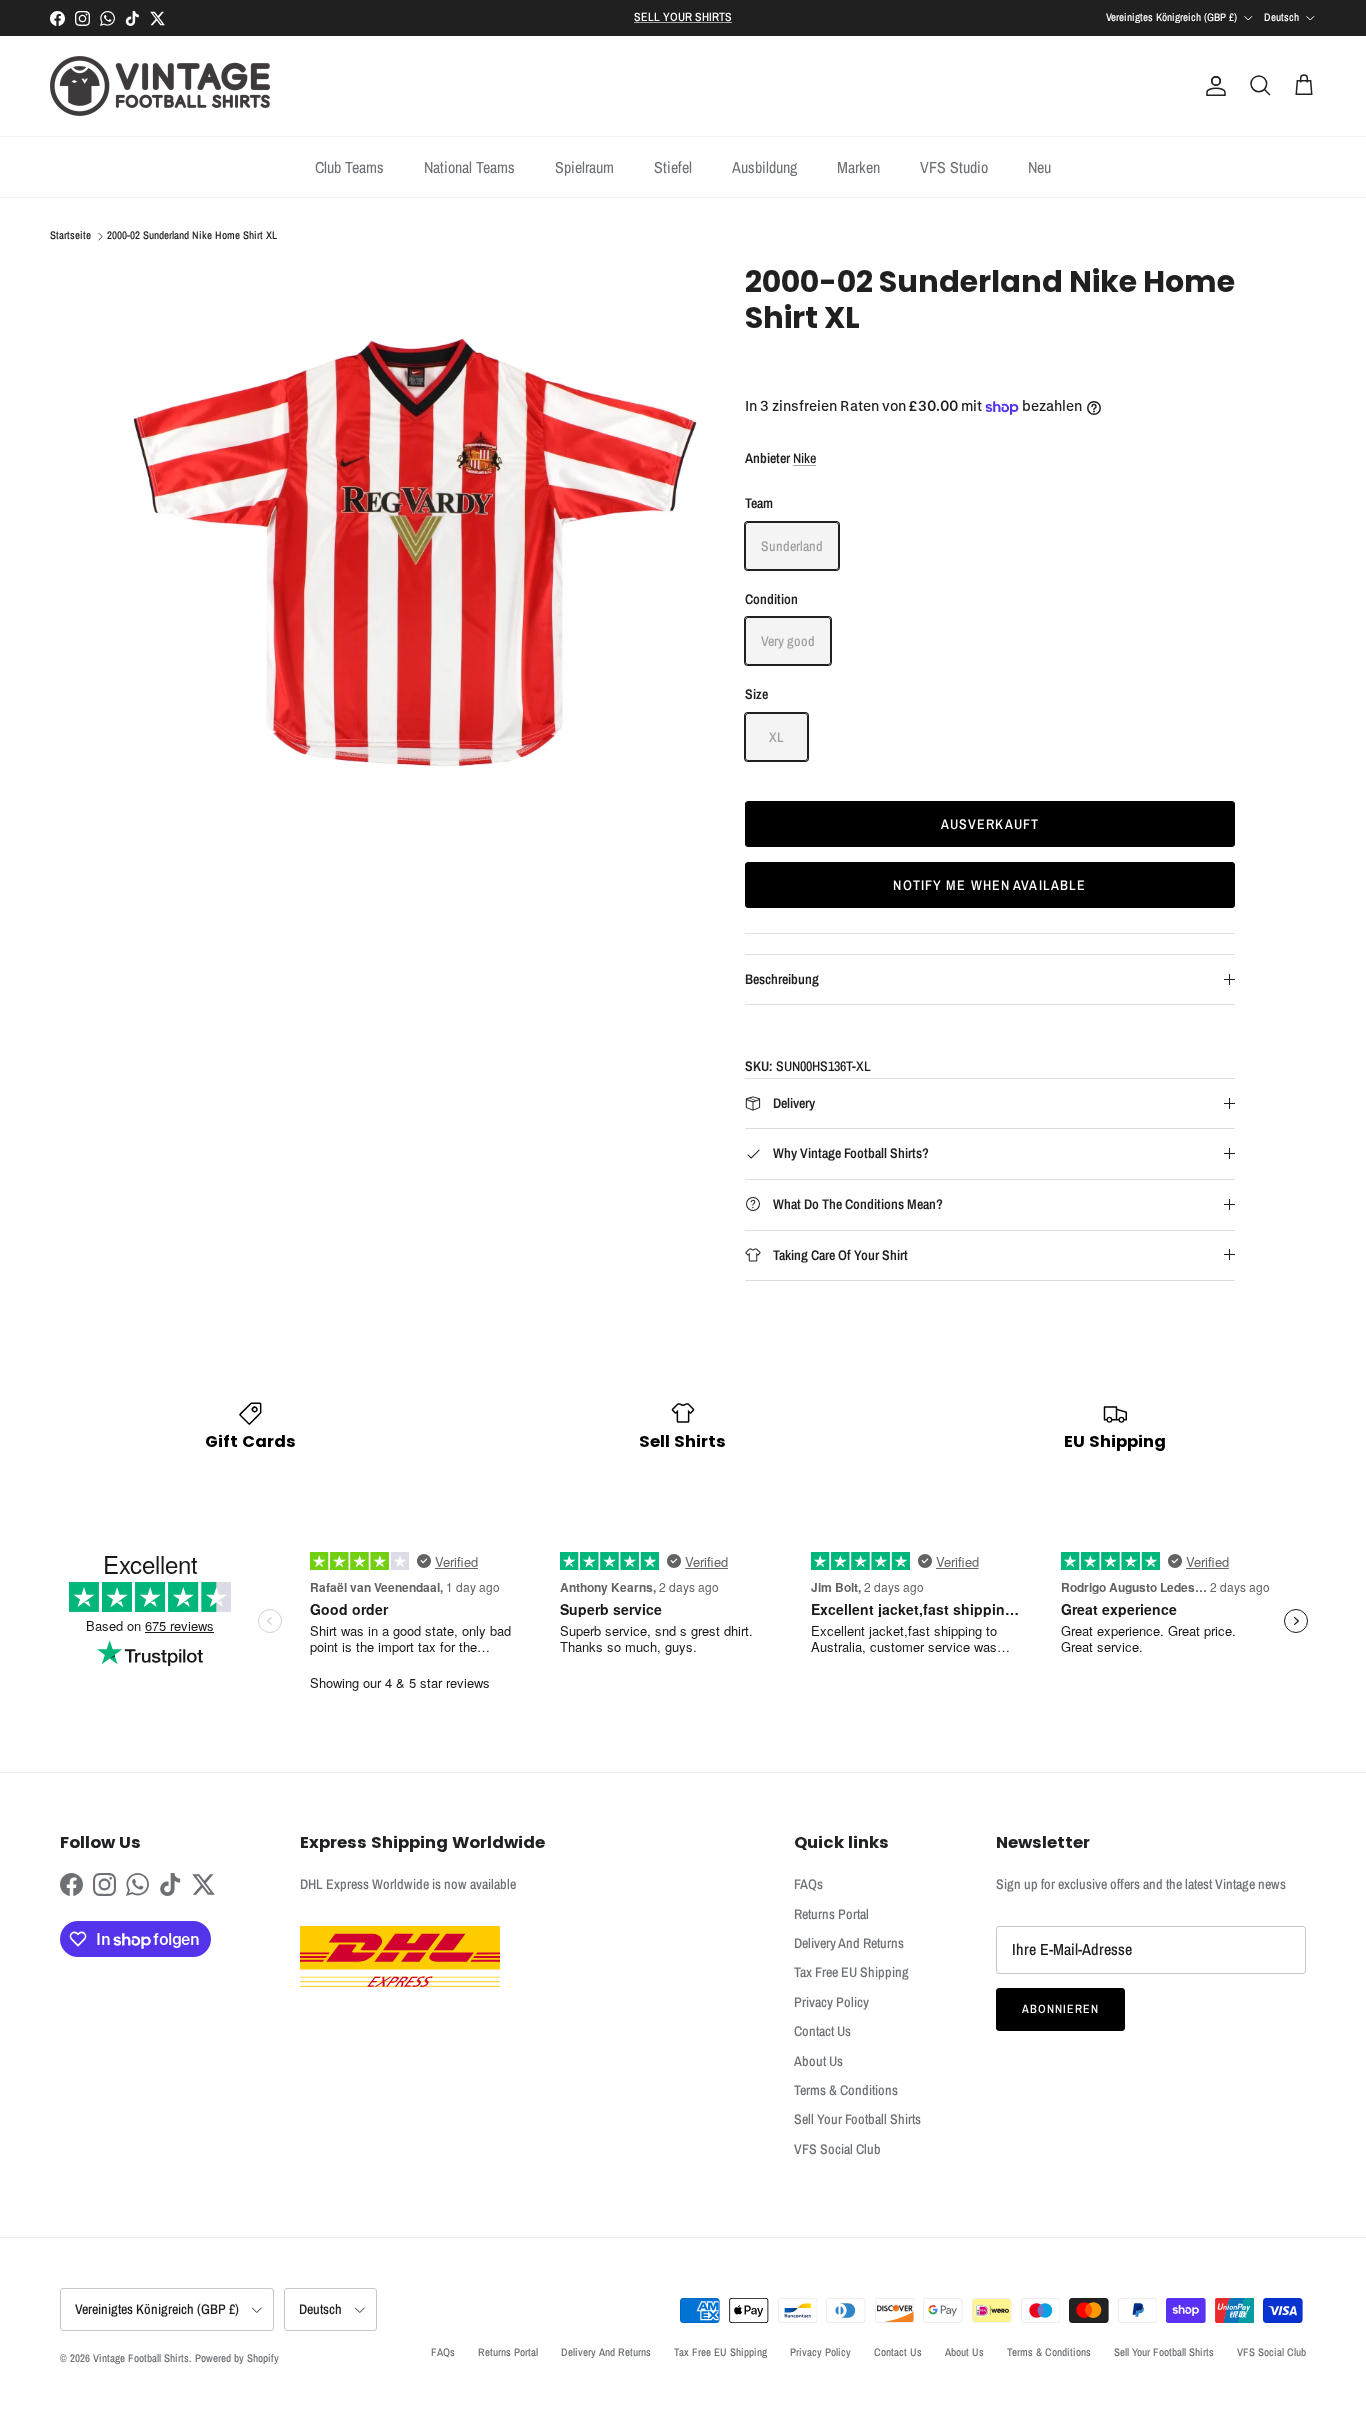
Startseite (70, 236)
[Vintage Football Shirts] (160, 86)
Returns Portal (831, 1914)
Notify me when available (989, 885)
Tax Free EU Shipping (851, 1972)
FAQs (808, 1884)
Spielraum (584, 167)
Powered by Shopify (237, 2358)
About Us (818, 2061)
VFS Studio (954, 167)
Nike (804, 458)
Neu (1039, 167)
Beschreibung (782, 979)
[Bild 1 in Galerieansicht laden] (416, 549)
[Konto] (1212, 86)
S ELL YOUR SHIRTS (683, 17)
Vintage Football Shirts (141, 2358)
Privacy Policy (831, 2002)
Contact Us (822, 2031)
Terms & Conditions (846, 2090)
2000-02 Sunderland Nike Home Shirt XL (192, 236)
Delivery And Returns (849, 1943)
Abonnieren (1060, 2009)
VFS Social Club (837, 2149)
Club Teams (349, 167)
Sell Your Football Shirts (857, 2119)
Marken (858, 167)
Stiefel (673, 167)
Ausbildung (764, 167)
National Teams (469, 167)
